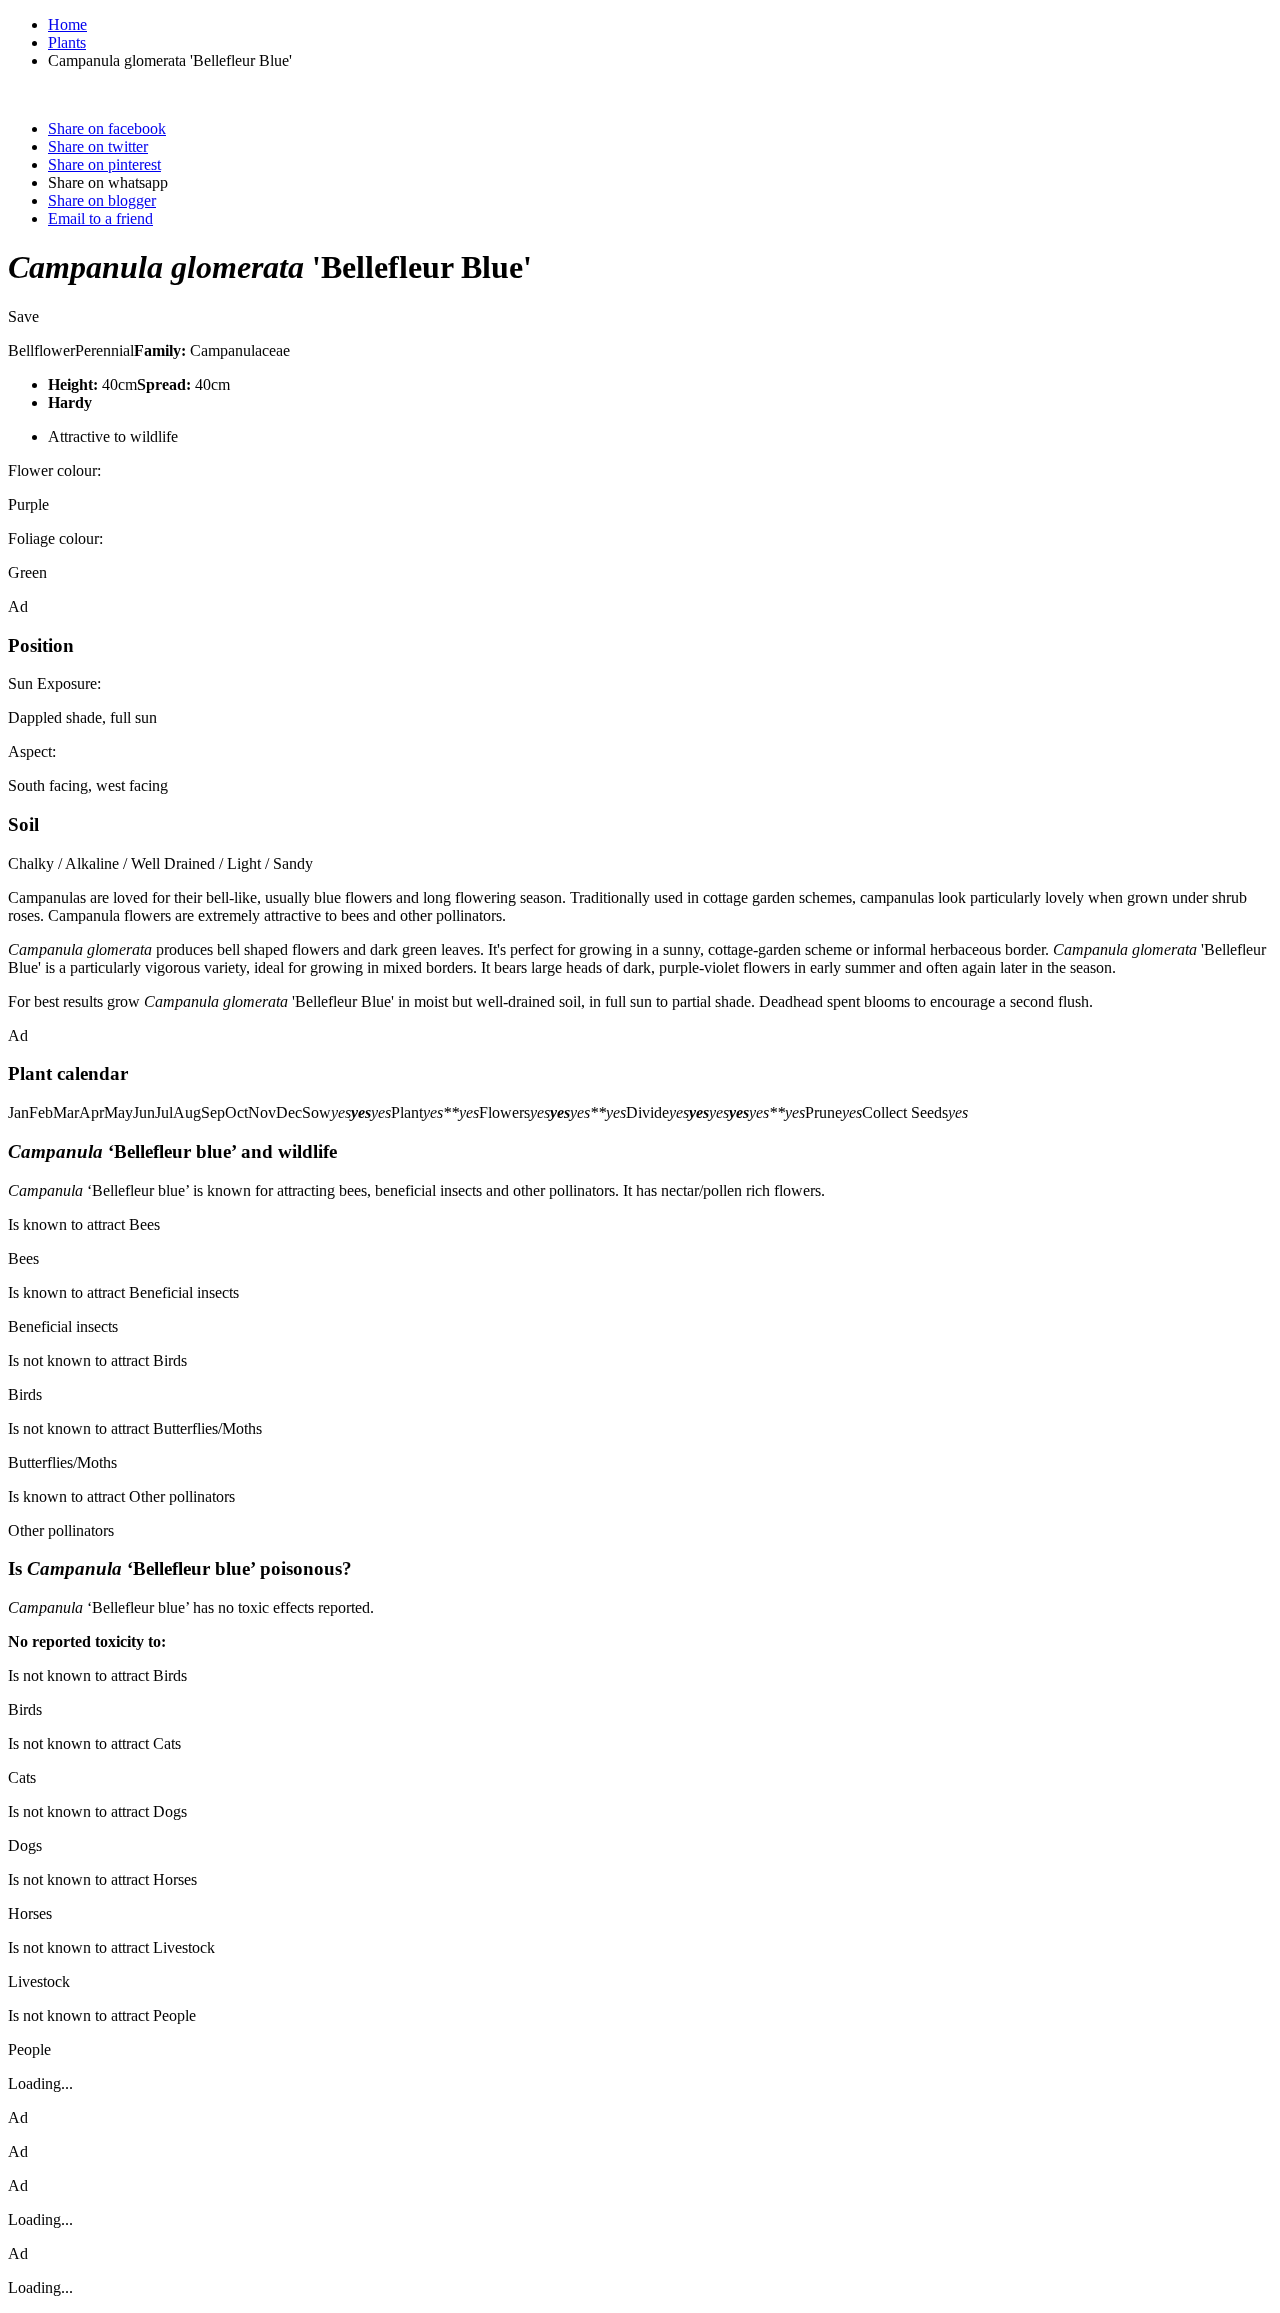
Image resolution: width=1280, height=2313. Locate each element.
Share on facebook (107, 128)
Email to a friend (100, 218)
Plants (67, 42)
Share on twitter (98, 146)
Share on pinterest (104, 164)
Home (67, 24)
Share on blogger (102, 200)
